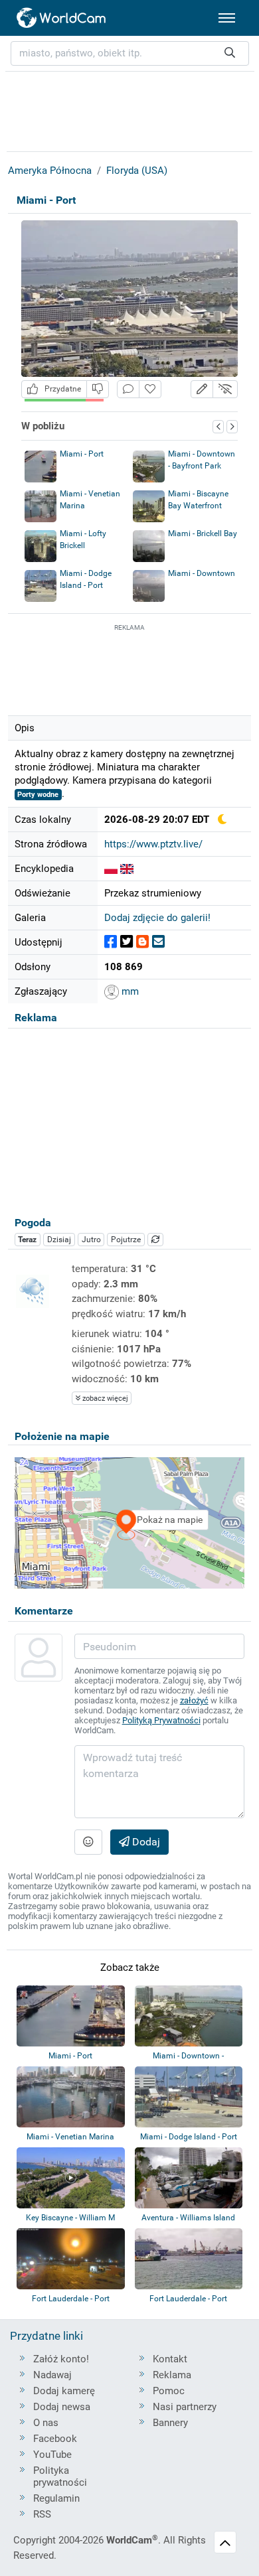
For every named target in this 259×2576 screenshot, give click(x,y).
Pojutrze (126, 1240)
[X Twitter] (127, 942)
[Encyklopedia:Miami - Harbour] (127, 869)
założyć (194, 1700)
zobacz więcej (104, 1398)
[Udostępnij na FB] (111, 942)
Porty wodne (38, 795)
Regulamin (56, 2498)
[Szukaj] (230, 53)
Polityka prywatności (60, 2476)
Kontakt (170, 2359)
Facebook (55, 2439)
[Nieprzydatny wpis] (98, 389)
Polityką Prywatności (161, 1720)
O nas (46, 2423)
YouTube (52, 2455)
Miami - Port (82, 454)
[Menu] (227, 18)
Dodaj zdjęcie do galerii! (157, 918)
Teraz (27, 1240)
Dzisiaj (59, 1240)
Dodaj (145, 1842)
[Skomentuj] (128, 389)
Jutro (91, 1240)
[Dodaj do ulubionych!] (150, 389)
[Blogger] (142, 942)
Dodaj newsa (62, 2407)
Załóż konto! (61, 2359)
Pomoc (169, 2391)
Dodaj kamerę (64, 2391)
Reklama (172, 2375)
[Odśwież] (155, 1240)
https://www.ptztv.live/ (153, 844)
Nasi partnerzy (185, 2407)
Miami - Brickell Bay (203, 534)
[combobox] (130, 53)
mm (129, 991)
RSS (42, 2514)
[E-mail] (158, 942)
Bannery (170, 2423)
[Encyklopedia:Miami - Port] (111, 869)
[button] (202, 389)
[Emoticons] (88, 1842)
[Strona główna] (62, 18)
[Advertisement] (129, 668)
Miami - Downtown (202, 573)
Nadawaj (52, 2375)
